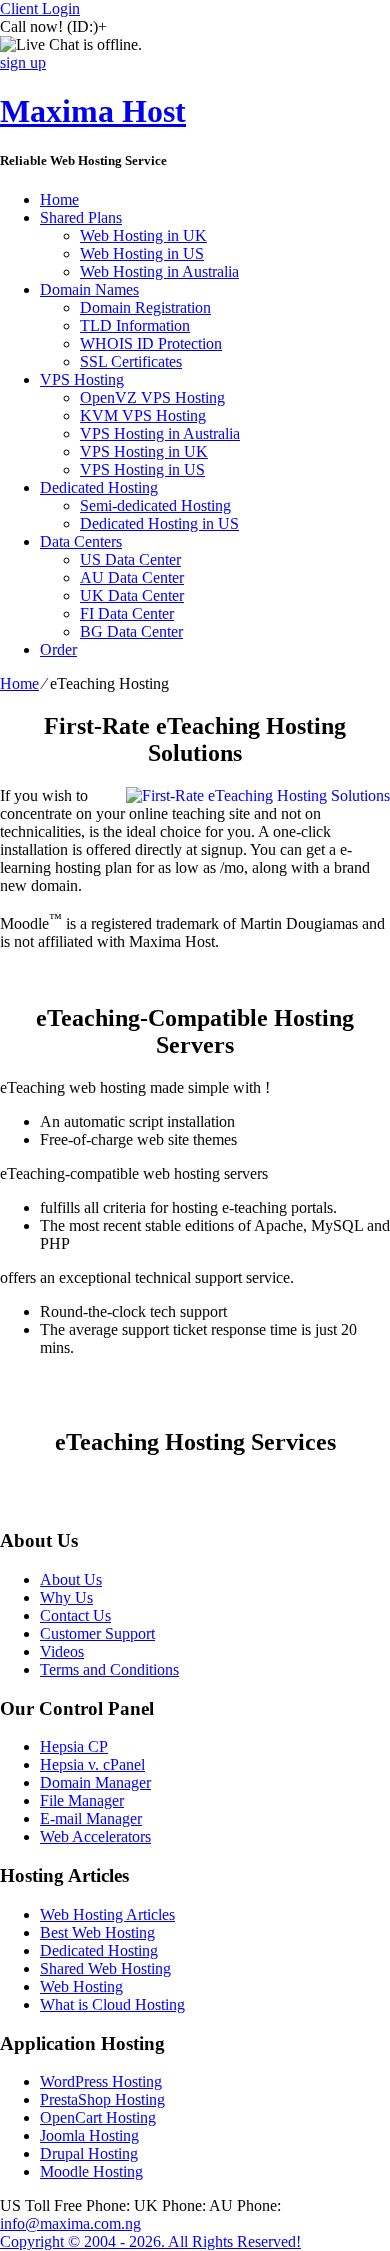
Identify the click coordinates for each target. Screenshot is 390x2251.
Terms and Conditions (109, 1669)
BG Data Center (131, 631)
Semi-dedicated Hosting (155, 505)
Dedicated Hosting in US (159, 523)
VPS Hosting (82, 379)
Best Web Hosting (97, 1932)
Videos (62, 1651)
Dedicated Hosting (99, 487)
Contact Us (75, 1615)
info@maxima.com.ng (70, 2223)
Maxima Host (93, 111)
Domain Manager (95, 1782)
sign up (23, 62)
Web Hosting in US (142, 253)
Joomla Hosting (89, 2135)
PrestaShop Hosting (102, 2099)
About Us (71, 1579)
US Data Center (130, 559)
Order (58, 649)
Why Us (66, 1597)
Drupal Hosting (89, 2153)
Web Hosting (81, 1986)
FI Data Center (127, 613)
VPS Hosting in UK (144, 451)
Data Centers (81, 541)
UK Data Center (132, 595)
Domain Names (89, 289)
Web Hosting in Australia (159, 271)
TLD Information (135, 325)
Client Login (40, 8)
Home (59, 199)
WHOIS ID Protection (151, 343)
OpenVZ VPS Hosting (152, 397)
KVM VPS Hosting (143, 415)
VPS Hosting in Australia (160, 433)
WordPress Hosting (101, 2081)
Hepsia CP (74, 1746)
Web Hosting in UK (143, 235)
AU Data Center (132, 577)
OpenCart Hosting (98, 2117)
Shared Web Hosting (105, 1968)
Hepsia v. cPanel (92, 1764)
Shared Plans (81, 217)
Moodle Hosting (91, 2171)
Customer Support (97, 1633)
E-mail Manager (91, 1818)
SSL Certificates (131, 361)
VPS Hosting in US (142, 469)
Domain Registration (145, 307)
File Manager (82, 1800)
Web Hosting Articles (107, 1914)
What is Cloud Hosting (112, 2004)
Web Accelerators (95, 1836)
